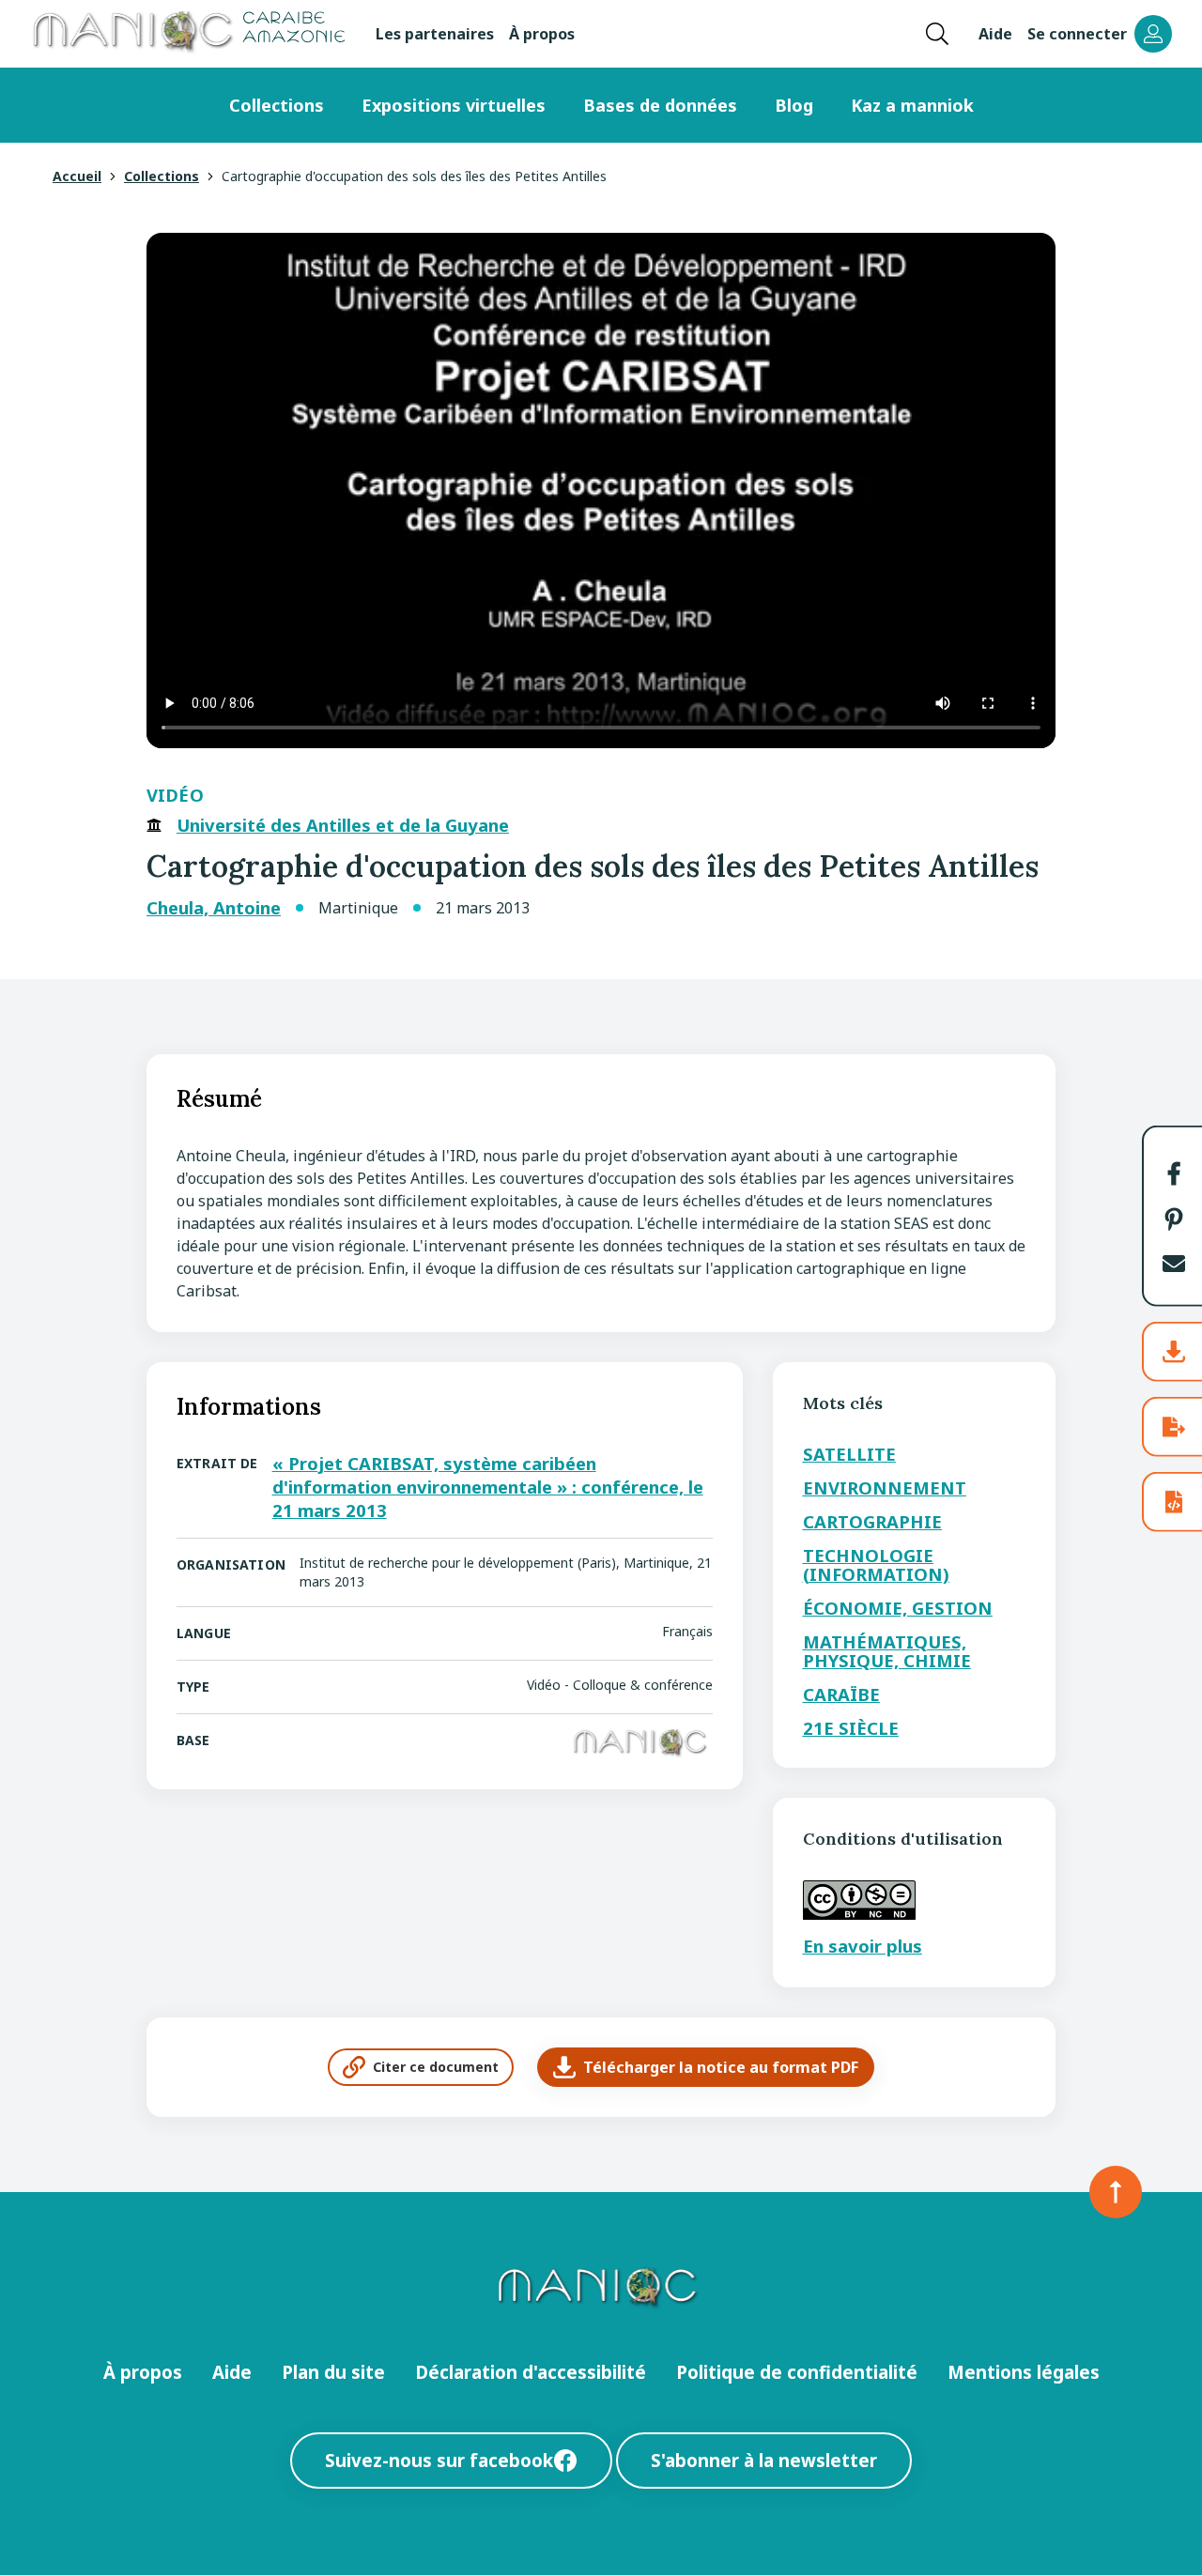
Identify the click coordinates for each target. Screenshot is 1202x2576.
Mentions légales (1024, 2372)
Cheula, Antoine (214, 908)
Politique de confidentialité (797, 2372)
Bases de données (660, 105)
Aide (995, 34)
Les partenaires (435, 34)
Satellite (849, 1454)
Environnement (885, 1487)
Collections (277, 105)
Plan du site (333, 2372)
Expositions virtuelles (454, 105)
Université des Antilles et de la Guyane (343, 825)
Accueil (77, 176)
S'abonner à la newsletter (764, 2460)
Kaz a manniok (912, 105)
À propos (542, 34)
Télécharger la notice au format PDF (721, 2067)
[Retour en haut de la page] (1116, 2192)
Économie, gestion (898, 1608)
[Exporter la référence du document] (1174, 1427)
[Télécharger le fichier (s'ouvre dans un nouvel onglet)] (1174, 1352)
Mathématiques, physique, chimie (887, 1651)
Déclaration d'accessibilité (531, 2372)
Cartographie (872, 1521)
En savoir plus (863, 1946)
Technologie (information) (876, 1564)
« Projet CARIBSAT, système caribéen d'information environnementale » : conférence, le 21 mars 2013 (488, 1487)
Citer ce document (436, 2067)
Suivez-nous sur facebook (439, 2460)
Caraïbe (841, 1694)
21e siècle (851, 1728)
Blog (794, 105)
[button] (1174, 1173)
